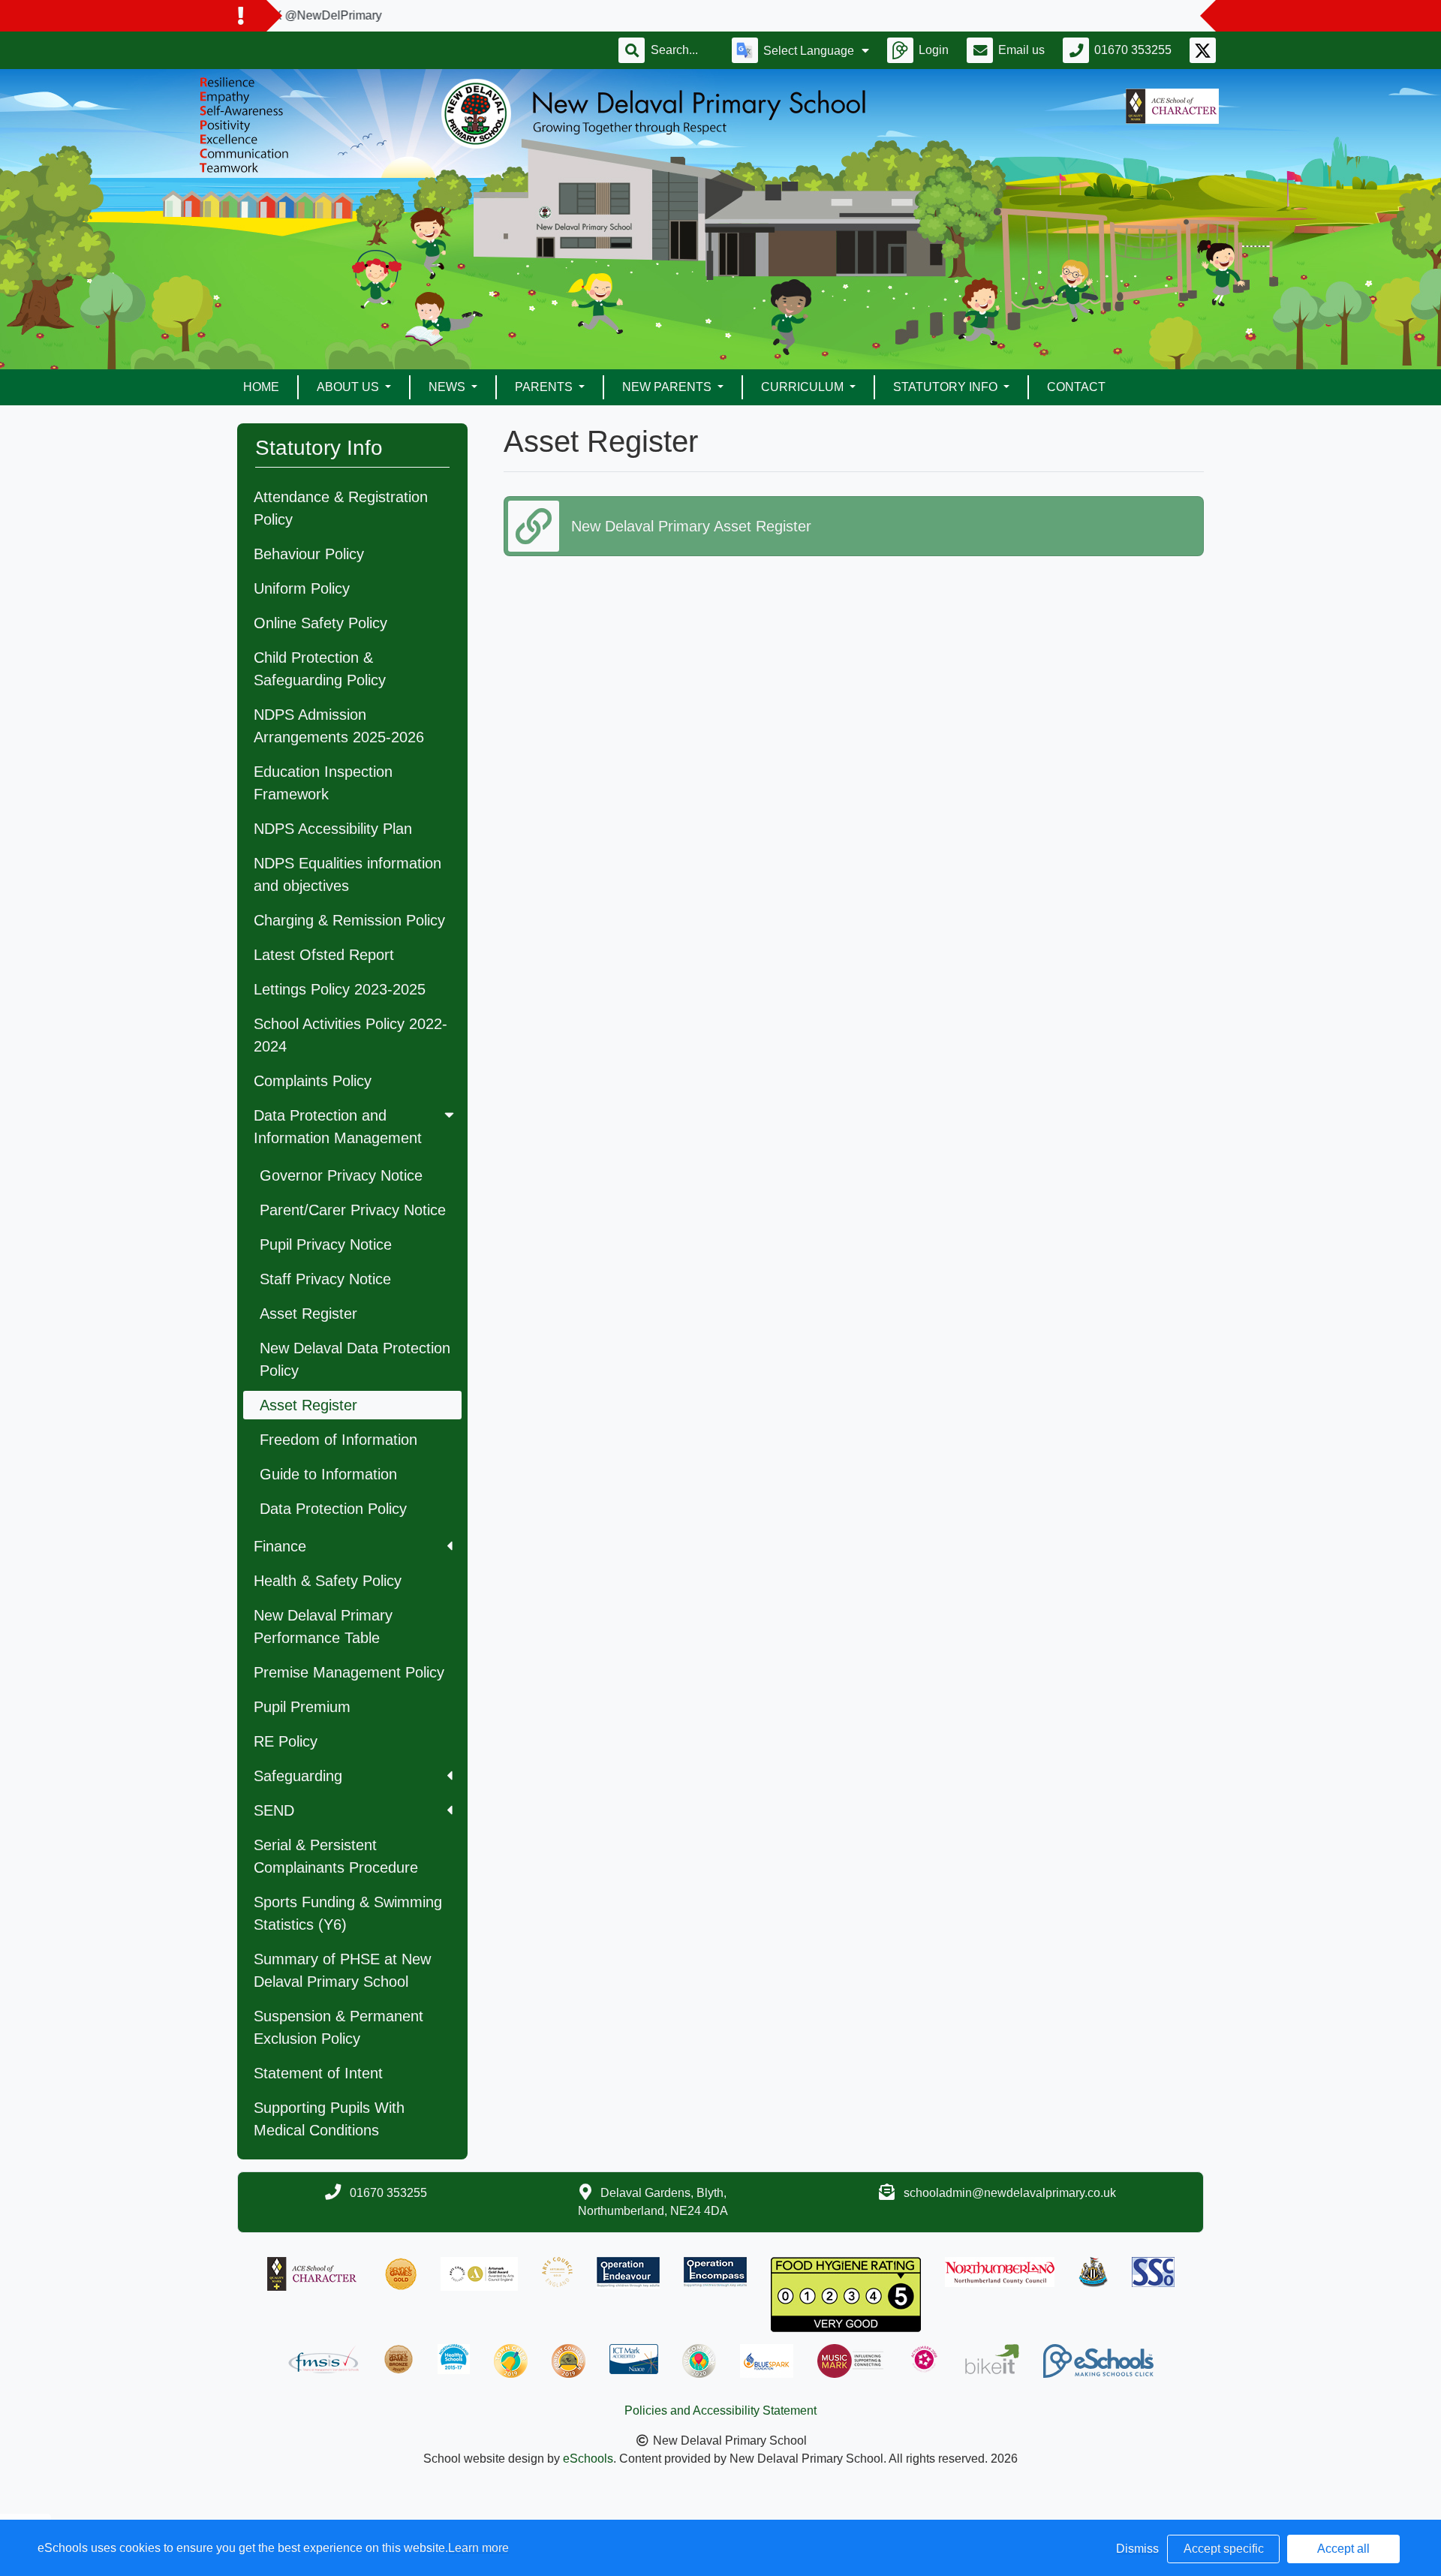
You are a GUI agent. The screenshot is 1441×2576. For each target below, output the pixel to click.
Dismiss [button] (1137, 2549)
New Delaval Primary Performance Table (323, 1627)
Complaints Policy (313, 1081)
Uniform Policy (302, 588)
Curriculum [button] (804, 387)
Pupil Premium (302, 1707)
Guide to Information (328, 1474)
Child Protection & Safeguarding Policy (320, 669)
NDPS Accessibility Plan (333, 829)
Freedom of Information (338, 1440)
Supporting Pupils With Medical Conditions (329, 2119)
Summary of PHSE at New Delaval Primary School (342, 1970)
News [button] (448, 387)
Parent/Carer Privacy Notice (353, 1210)
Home (261, 387)
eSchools (588, 2459)
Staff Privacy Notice (325, 1279)
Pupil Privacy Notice (326, 1244)
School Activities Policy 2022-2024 (350, 1035)
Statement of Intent (318, 2073)
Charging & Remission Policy (349, 920)
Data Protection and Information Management (338, 1127)
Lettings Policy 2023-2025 (340, 989)
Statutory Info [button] (947, 387)
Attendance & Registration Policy (341, 508)
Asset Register (308, 1314)
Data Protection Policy (333, 1509)
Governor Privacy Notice (341, 1175)
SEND (274, 1810)
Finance (280, 1546)
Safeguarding (298, 1776)
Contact (1076, 387)
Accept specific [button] (1224, 2549)
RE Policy (286, 1741)
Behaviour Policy (309, 554)
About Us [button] (349, 387)
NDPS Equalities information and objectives (347, 874)
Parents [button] (545, 387)
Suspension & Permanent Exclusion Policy (338, 2027)
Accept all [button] (1343, 2549)
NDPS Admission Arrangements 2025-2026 (339, 726)
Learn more (478, 2548)
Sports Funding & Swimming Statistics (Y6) (348, 1913)
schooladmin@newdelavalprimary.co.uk (1010, 2193)
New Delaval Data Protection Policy (355, 1359)
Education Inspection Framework (323, 783)
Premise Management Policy (349, 1672)
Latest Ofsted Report (324, 955)
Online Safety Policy (320, 623)
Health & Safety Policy (328, 1581)
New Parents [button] (668, 387)
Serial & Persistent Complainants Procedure (336, 1856)
